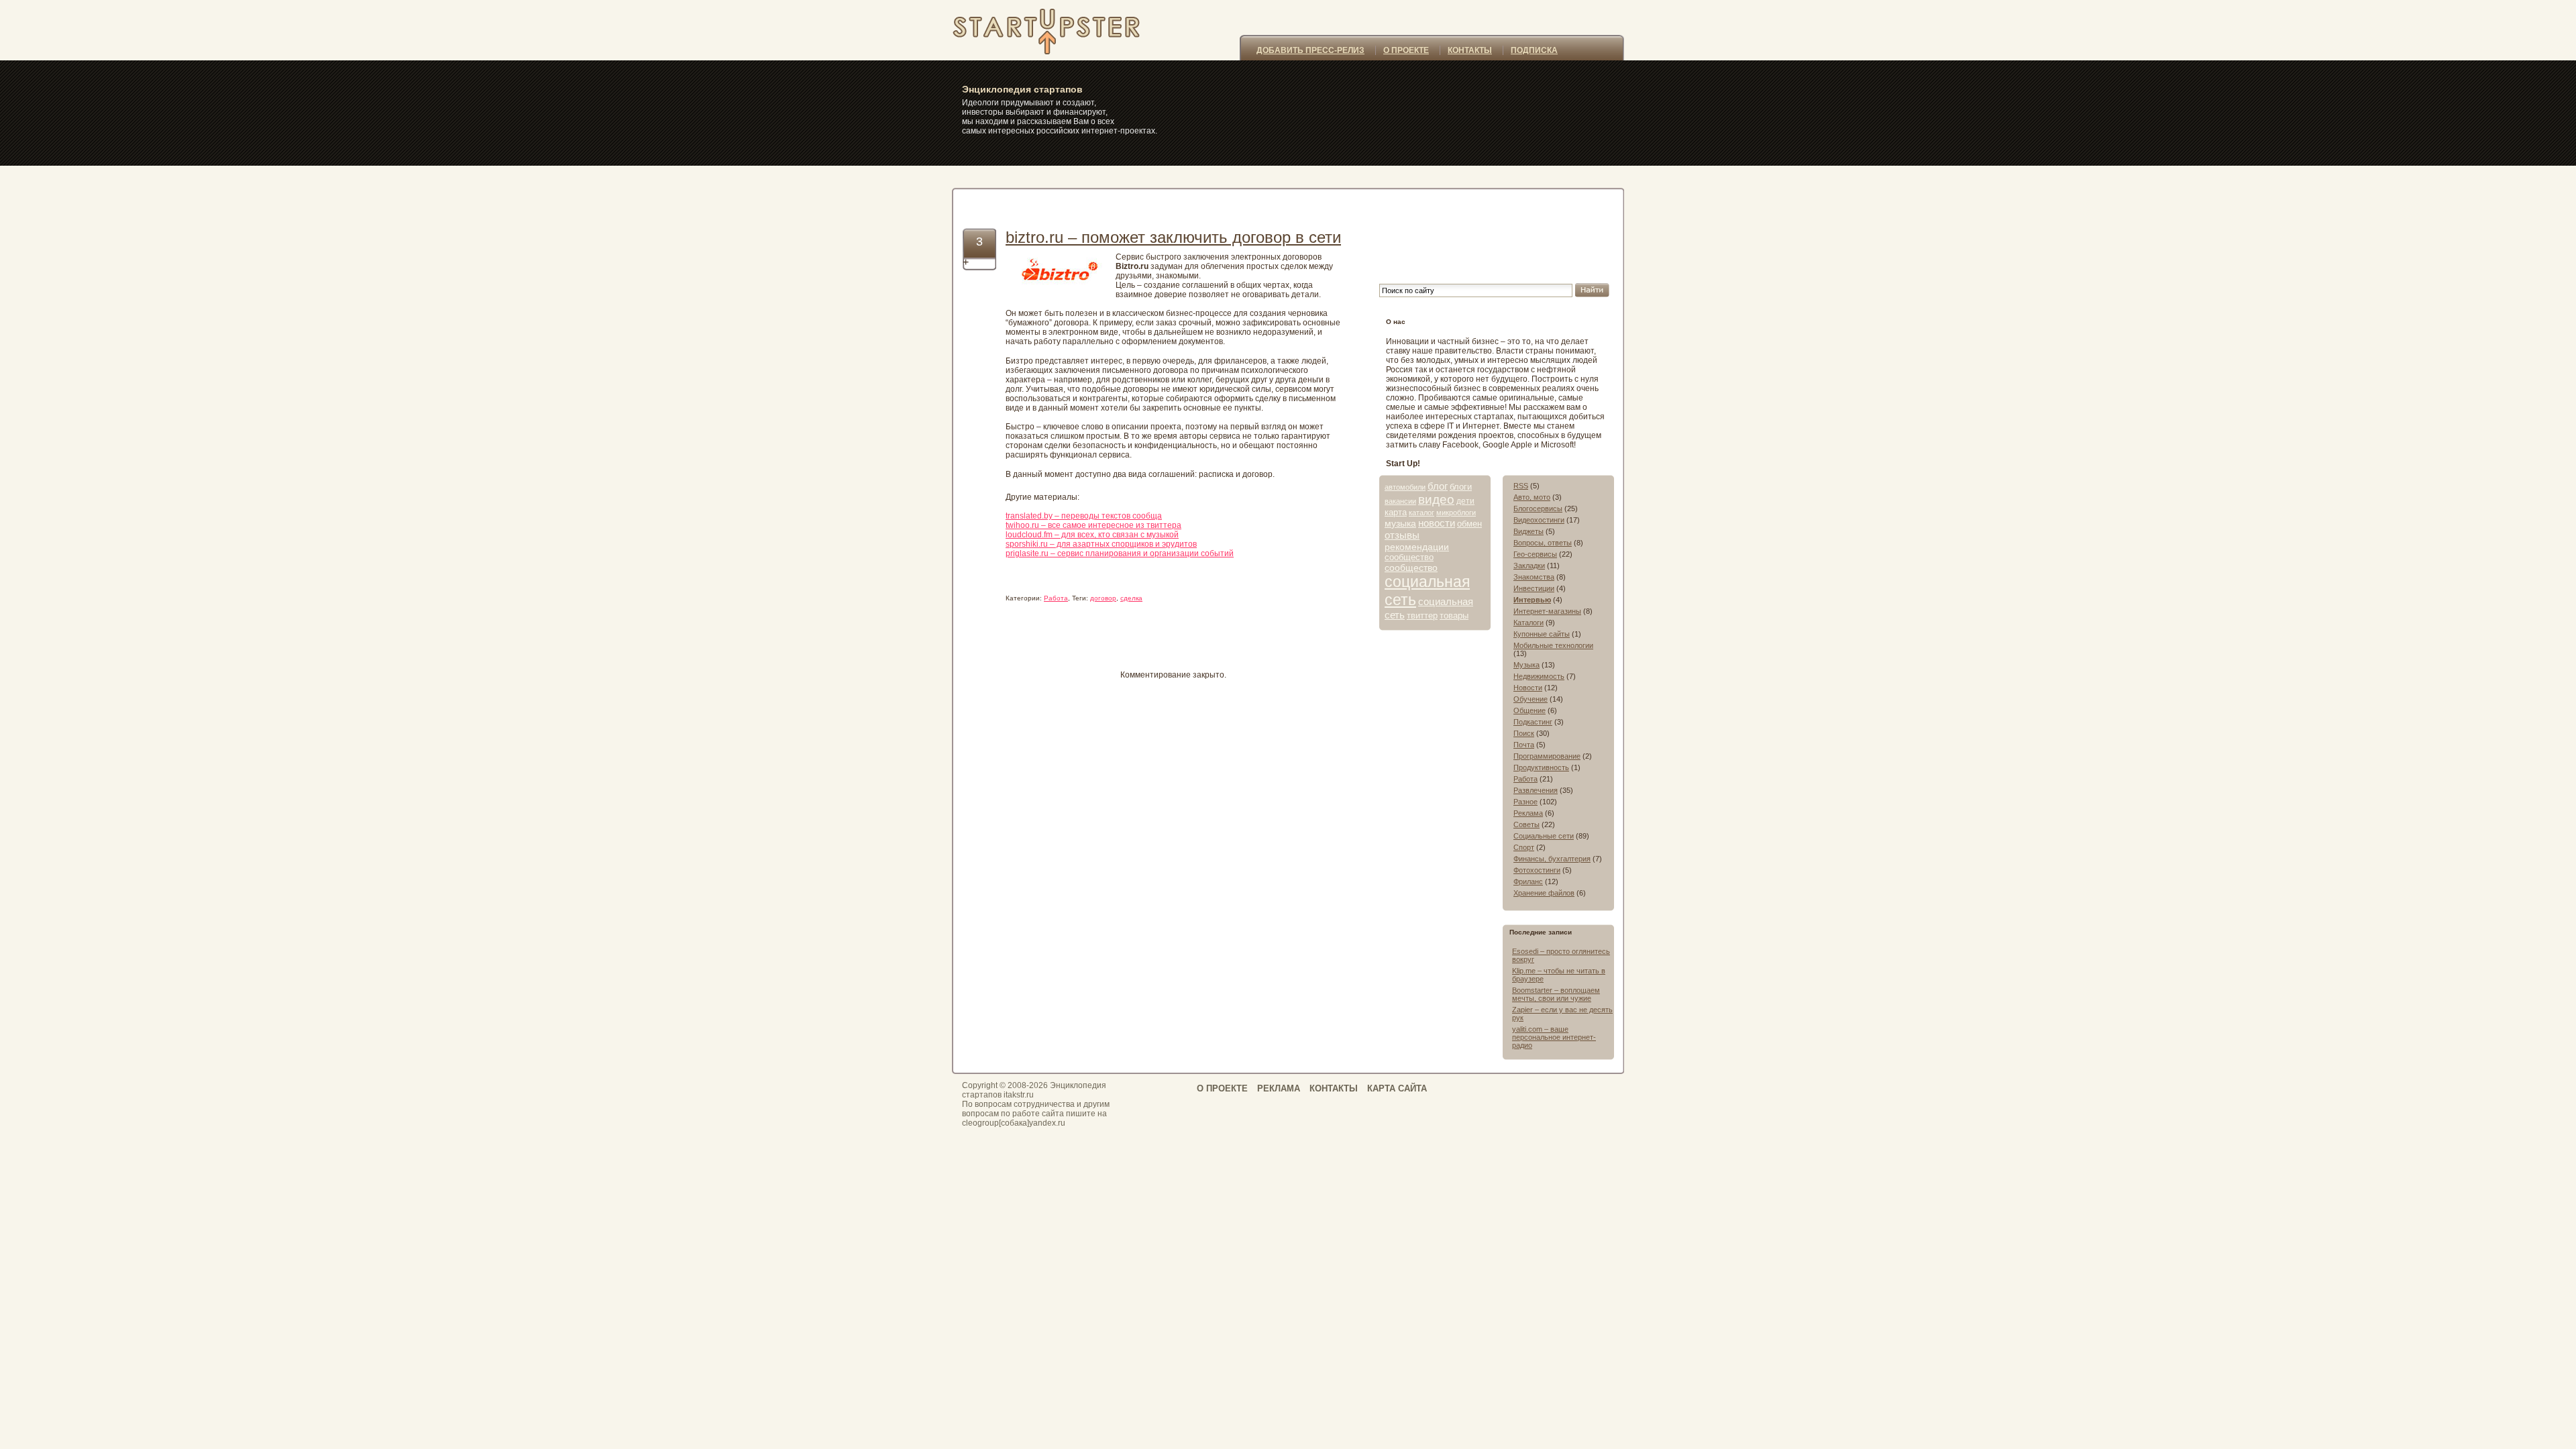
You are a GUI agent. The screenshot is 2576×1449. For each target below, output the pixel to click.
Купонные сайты (1542, 634)
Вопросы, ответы (1543, 543)
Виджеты (1528, 531)
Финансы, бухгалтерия (1552, 859)
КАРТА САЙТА (1397, 1088)
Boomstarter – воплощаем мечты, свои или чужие (1556, 994)
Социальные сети (1544, 836)
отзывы (1402, 535)
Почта (1524, 745)
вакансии (1400, 501)
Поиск (1524, 733)
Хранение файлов (1544, 893)
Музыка (1526, 665)
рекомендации (1417, 547)
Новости (1528, 688)
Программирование (1547, 756)
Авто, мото (1532, 497)
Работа (1056, 598)
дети (1465, 501)
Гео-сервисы (1535, 554)
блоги (1461, 487)
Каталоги (1528, 623)
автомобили (1405, 487)
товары (1454, 615)
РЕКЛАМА (1279, 1088)
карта (1396, 512)
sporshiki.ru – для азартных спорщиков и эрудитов (1101, 544)
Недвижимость (1539, 676)
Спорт (1524, 847)
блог (1438, 486)
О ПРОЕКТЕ (1406, 50)
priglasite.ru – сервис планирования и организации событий (1120, 553)
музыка (1400, 523)
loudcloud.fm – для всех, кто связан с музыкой (1092, 535)
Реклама (1528, 813)
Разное (1525, 802)
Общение (1529, 710)
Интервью (1532, 600)
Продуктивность (1541, 767)
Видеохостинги (1539, 520)
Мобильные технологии (1553, 645)
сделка (1131, 598)
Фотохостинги (1537, 870)
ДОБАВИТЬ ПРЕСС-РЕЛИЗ (1310, 50)
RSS (1521, 486)
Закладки (1529, 566)
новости (1437, 523)
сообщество (1409, 557)
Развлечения (1536, 790)
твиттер (1422, 615)
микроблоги (1456, 513)
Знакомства (1534, 577)
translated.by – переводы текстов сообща (1084, 516)
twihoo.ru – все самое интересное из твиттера (1093, 525)
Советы (1526, 824)
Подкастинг (1533, 722)
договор (1103, 598)
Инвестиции (1534, 588)
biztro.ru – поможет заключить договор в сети (1173, 237)
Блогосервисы (1538, 508)
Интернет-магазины (1547, 611)
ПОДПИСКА (1534, 50)
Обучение (1531, 699)
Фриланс (1528, 881)
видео (1436, 499)
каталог (1421, 513)
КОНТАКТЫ (1470, 50)
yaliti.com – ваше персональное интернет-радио (1554, 1037)
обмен (1469, 524)
